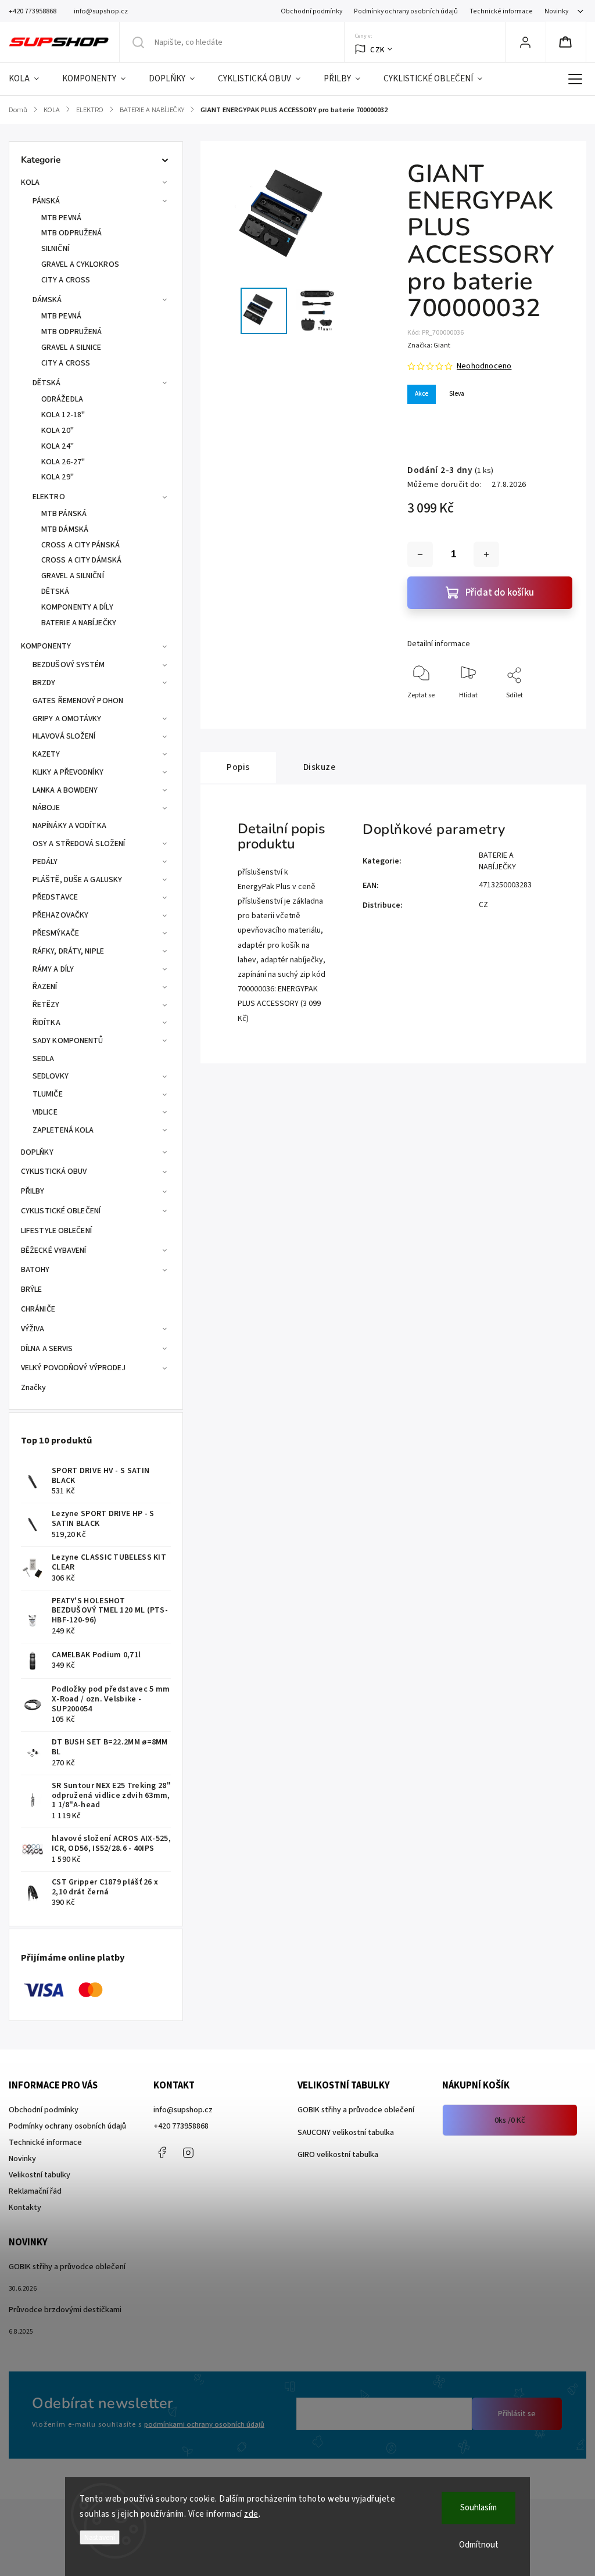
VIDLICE (45, 1112)
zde (251, 2514)
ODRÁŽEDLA (62, 399)
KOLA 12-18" (63, 415)
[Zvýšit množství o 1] (486, 554)
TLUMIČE (48, 1094)
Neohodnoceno (484, 366)
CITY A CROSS (66, 280)
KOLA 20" (58, 431)
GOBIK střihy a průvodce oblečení (356, 2110)
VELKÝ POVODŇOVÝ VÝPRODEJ (73, 1368)
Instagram (188, 2152)
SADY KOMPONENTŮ (68, 1041)
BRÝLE (32, 1289)
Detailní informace (439, 644)
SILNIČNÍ (55, 249)
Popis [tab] (238, 767)
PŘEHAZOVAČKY (60, 915)
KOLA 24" (58, 446)
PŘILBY (33, 1191)
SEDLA (44, 1059)
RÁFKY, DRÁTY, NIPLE (68, 951)
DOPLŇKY (37, 1152)
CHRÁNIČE (38, 1309)
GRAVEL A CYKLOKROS (80, 264)
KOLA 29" (58, 477)
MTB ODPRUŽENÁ (71, 233)
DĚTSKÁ (47, 383)
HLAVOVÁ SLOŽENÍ (64, 736)
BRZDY (44, 683)
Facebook (162, 2152)
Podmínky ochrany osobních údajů (406, 11)
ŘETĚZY (46, 1005)
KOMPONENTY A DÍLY (77, 607)
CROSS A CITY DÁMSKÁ (81, 560)
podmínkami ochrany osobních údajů (204, 2424)
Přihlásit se (517, 2414)
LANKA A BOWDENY (65, 790)
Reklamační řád (35, 2191)
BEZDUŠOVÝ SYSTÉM (69, 665)
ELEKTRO (49, 497)
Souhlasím (478, 2508)
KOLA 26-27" (63, 462)
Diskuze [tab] (320, 767)
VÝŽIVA (33, 1329)
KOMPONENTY (46, 646)
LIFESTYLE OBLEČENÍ (56, 1231)
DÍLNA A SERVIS (47, 1349)
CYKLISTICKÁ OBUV (54, 1171)
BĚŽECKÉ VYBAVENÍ (54, 1251)
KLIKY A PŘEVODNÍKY (68, 772)
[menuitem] (30, 79)
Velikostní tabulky (40, 2175)
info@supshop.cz (183, 2110)
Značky (34, 1388)
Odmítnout (479, 2545)
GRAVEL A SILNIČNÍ (73, 576)
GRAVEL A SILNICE (71, 347)
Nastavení (100, 2537)
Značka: (429, 345)
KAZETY (46, 754)
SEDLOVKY (51, 1076)
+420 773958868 (181, 2126)
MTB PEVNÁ (61, 218)
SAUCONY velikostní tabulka (346, 2133)
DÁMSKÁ (47, 300)
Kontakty (25, 2208)
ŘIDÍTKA (46, 1023)
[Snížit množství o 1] (420, 554)
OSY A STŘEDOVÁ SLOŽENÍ (79, 844)
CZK (377, 50)
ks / (510, 2120)
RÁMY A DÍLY (53, 969)
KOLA (30, 182)
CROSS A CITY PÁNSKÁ (80, 545)
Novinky (556, 11)
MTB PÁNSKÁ (64, 514)
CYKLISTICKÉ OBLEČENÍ (61, 1211)
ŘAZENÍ (45, 987)
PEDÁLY (45, 862)
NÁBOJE (46, 808)
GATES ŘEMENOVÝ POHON (78, 701)
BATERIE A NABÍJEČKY (79, 623)
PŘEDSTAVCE (55, 897)
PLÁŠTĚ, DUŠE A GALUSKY (77, 880)
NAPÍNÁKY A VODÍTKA (69, 826)
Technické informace (501, 11)
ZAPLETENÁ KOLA (63, 1130)
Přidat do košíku (500, 593)
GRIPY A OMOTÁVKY (67, 719)
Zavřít (553, 714)
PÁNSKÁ (46, 201)
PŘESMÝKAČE (56, 933)
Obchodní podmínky (311, 11)
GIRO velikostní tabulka (338, 2155)
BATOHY (35, 1270)
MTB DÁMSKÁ (65, 529)
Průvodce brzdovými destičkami (65, 2310)
